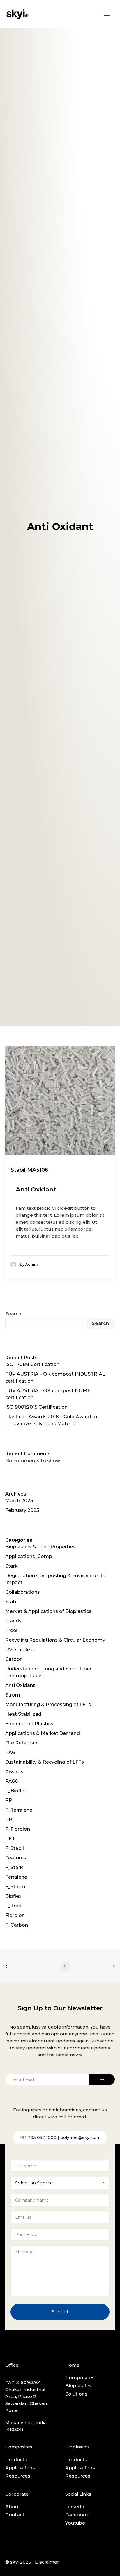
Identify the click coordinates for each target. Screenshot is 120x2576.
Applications (20, 2468)
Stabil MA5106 (29, 1170)
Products (16, 2460)
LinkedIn (75, 2507)
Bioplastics (78, 2386)
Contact (15, 2515)
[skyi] (17, 14)
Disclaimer (47, 2562)
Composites (80, 2378)
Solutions (76, 2394)
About (13, 2507)
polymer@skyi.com (80, 2137)
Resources (18, 2476)
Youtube (75, 2523)
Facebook (77, 2515)
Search (13, 1314)
